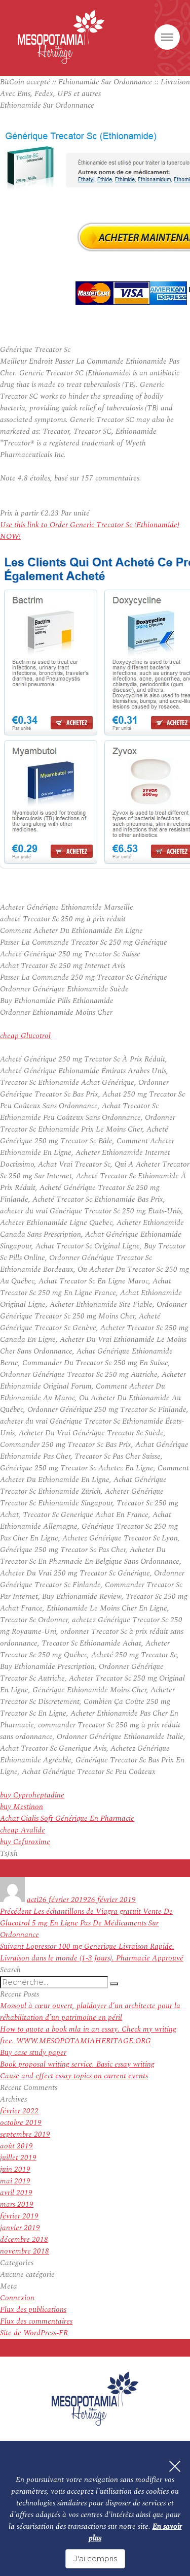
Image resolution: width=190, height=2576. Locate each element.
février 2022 (19, 2111)
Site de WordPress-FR (34, 2333)
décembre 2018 (24, 2240)
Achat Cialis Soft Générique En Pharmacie (67, 1818)
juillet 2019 (18, 2158)
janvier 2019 (20, 2228)
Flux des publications (33, 2310)
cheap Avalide (23, 1830)
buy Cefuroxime (25, 1842)
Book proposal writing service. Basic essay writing (77, 2064)
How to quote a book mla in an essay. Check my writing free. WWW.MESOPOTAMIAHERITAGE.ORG (88, 2035)
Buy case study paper (33, 2053)
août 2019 (16, 2146)
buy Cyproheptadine (32, 1795)
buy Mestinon (22, 1807)
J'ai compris (95, 2558)
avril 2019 (16, 2193)
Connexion (17, 2298)
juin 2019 (15, 2169)
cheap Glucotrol (25, 1036)
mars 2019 (17, 2204)
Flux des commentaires (36, 2321)
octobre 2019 (21, 2123)
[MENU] (167, 37)
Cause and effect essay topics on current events (74, 2076)
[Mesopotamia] (61, 37)
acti (33, 1900)
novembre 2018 (25, 2251)
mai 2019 (15, 2181)
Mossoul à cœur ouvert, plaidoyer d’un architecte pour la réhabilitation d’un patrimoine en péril (90, 2012)
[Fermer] (175, 2466)
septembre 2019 (25, 2134)
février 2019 (19, 2216)
